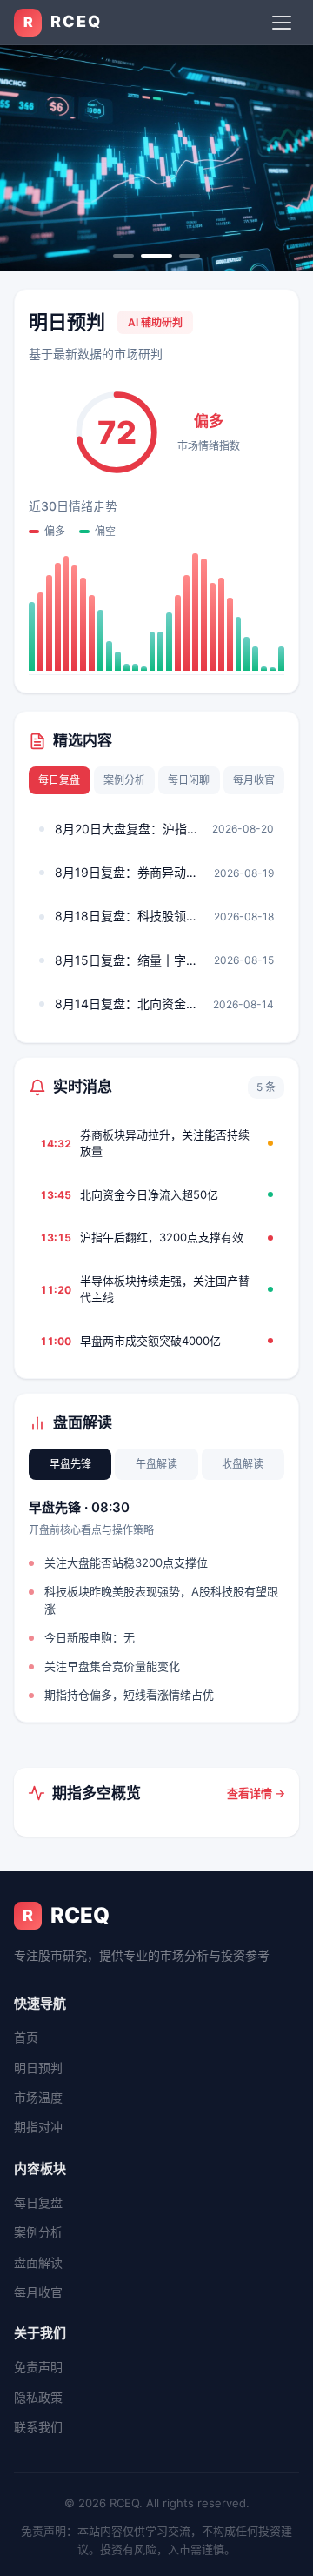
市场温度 (38, 2097)
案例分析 (124, 780)
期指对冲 (38, 2127)
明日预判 (38, 2067)
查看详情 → (256, 1793)
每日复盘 (59, 780)
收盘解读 (243, 1464)
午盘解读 (156, 1464)
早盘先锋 (70, 1464)
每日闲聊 (189, 780)
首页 (26, 2037)
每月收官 (254, 780)
